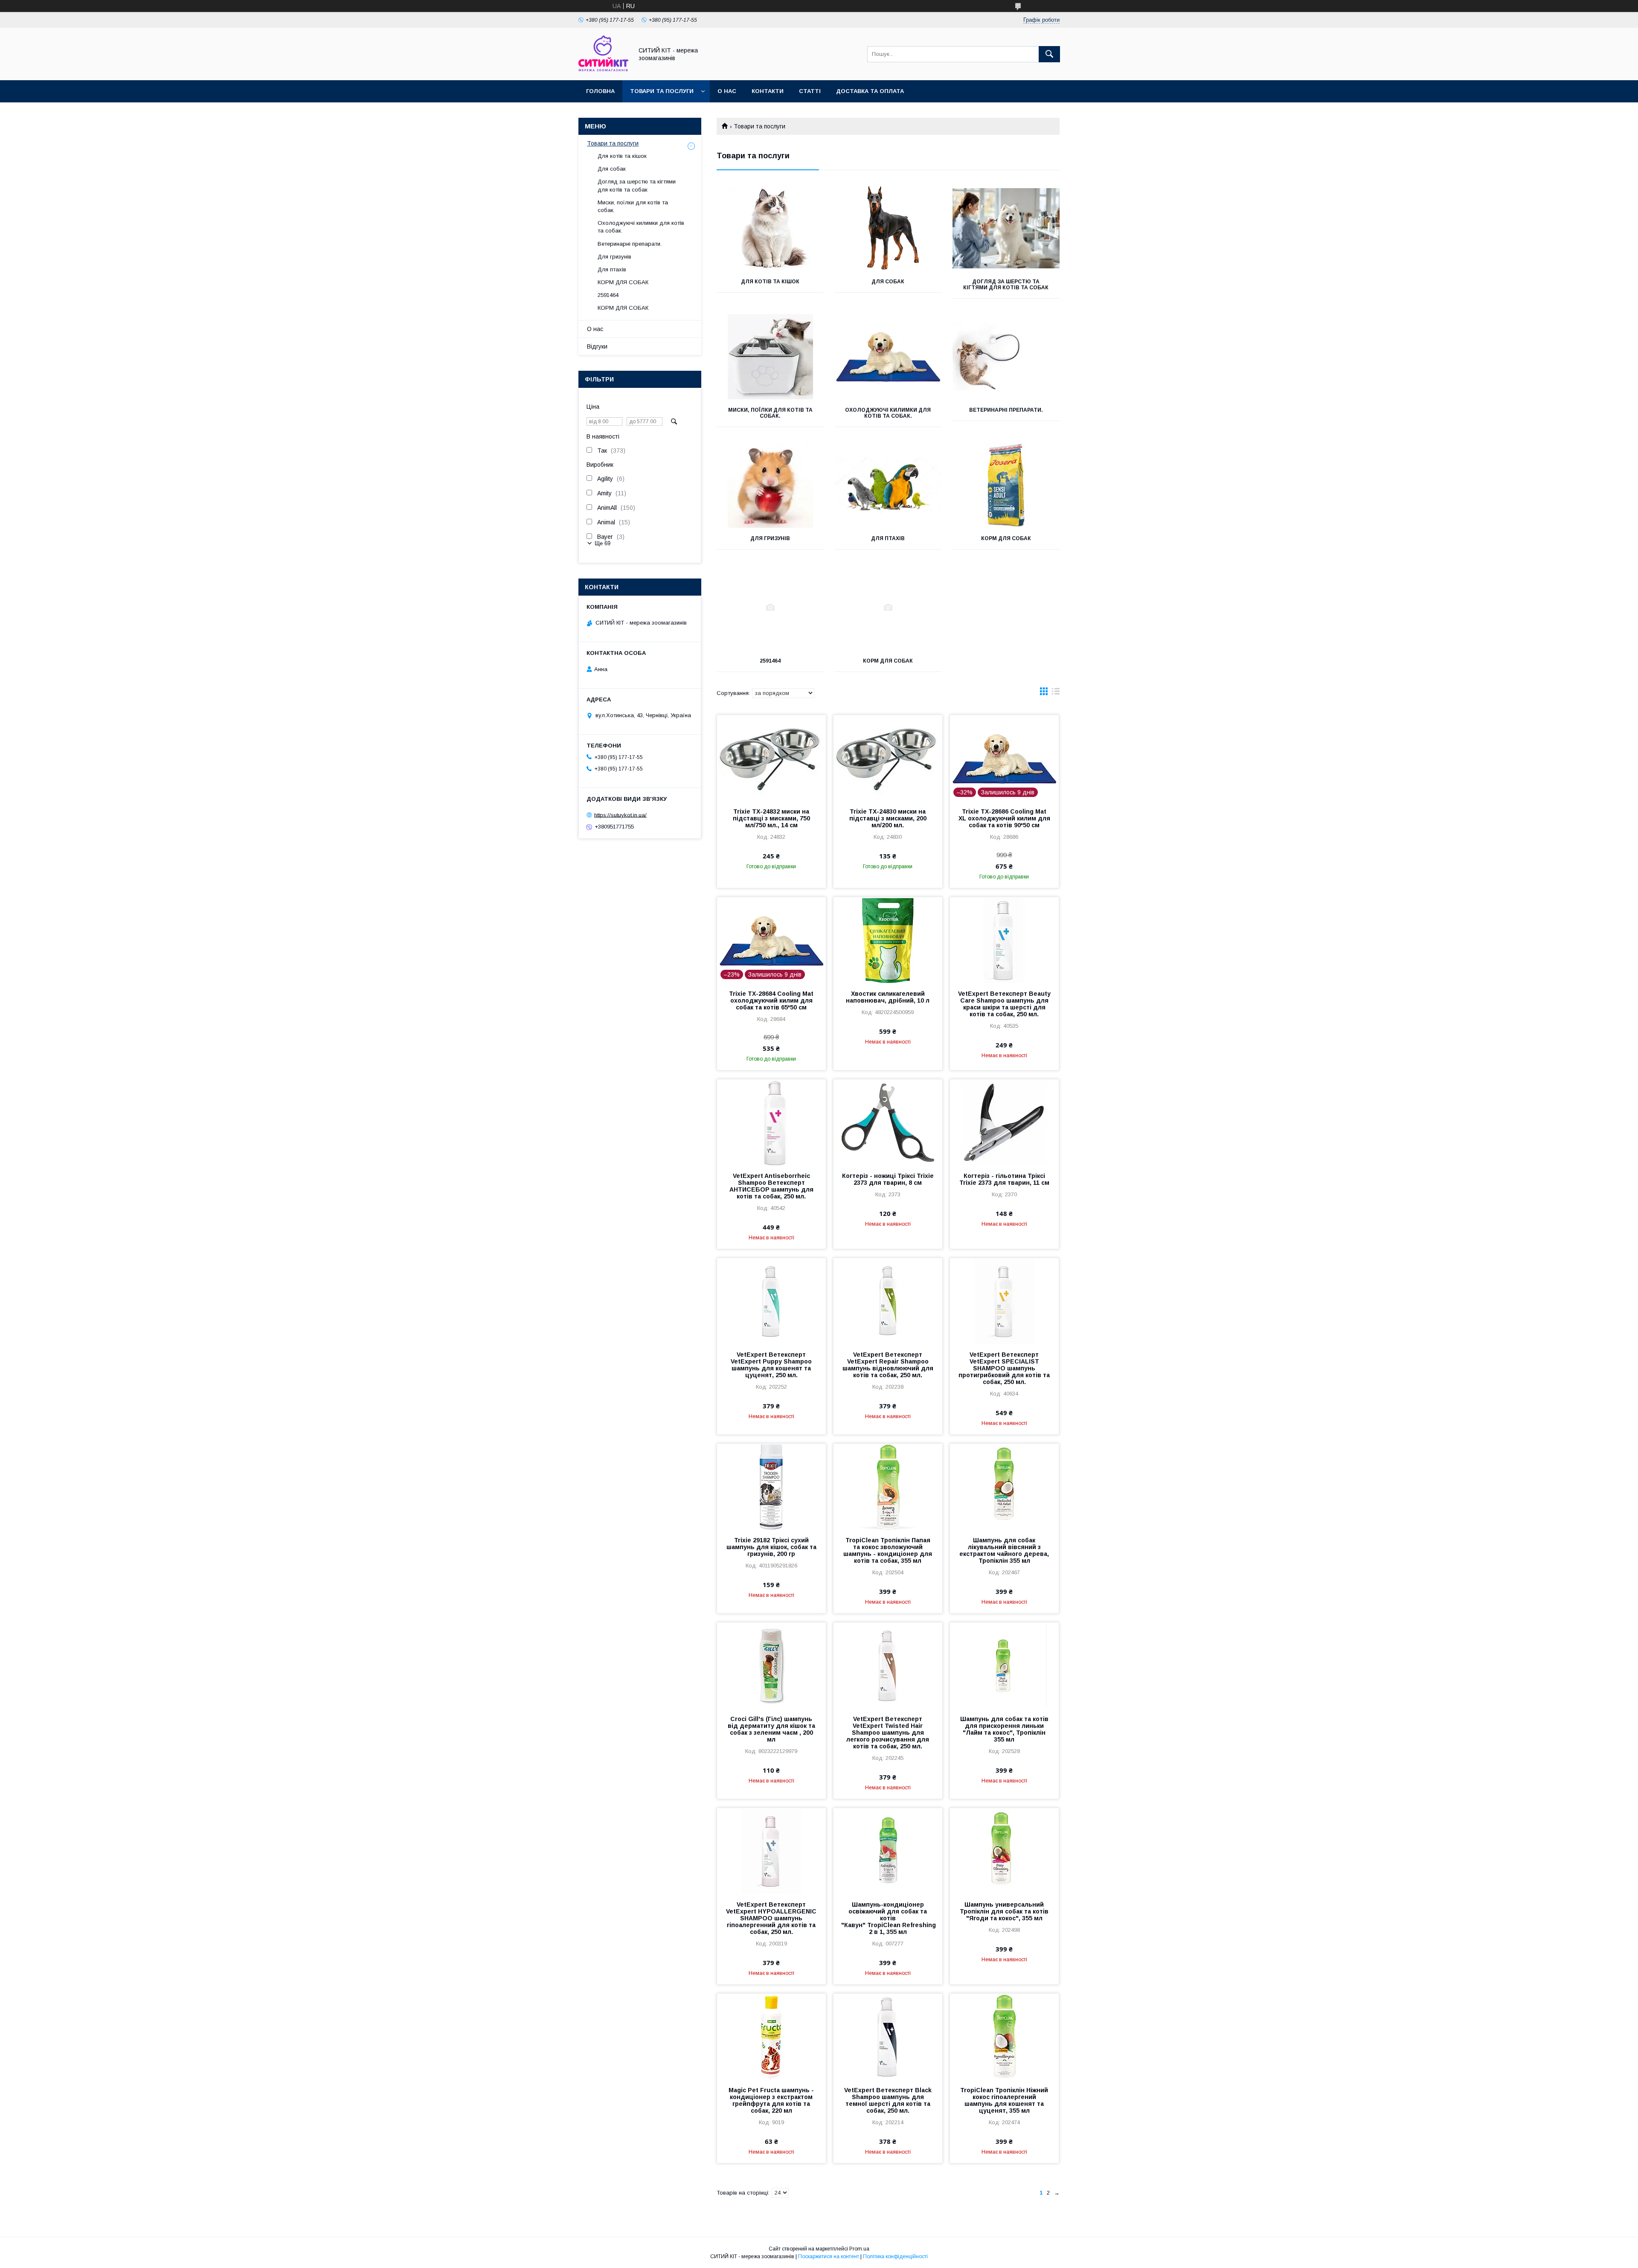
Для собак (888, 282)
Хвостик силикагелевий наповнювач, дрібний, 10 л (888, 997)
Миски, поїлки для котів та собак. (770, 413)
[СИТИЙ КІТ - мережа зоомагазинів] (603, 69)
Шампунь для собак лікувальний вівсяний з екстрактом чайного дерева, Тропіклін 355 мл (1004, 1550)
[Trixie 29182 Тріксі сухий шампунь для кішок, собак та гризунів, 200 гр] (771, 1486)
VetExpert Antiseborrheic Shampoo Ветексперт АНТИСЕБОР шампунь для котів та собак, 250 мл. (771, 1186)
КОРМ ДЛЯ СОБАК (1006, 538)
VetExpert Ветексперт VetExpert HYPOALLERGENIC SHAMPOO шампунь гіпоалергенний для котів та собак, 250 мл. (771, 1918)
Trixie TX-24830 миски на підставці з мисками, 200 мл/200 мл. (888, 818)
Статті (810, 91)
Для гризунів (770, 538)
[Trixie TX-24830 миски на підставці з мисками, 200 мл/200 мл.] (888, 758)
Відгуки (597, 346)
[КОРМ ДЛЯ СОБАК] (1006, 485)
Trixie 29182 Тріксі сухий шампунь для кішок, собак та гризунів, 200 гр (771, 1547)
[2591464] (770, 608)
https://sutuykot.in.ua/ (620, 815)
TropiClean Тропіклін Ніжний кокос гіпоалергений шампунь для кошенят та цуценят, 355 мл (1004, 2100)
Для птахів (888, 538)
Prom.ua (859, 2249)
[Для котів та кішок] (770, 228)
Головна (600, 91)
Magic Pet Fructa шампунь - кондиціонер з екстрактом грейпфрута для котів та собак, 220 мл (771, 2100)
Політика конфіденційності (895, 2256)
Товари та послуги (662, 91)
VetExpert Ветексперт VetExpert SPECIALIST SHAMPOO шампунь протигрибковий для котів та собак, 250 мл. (1004, 1368)
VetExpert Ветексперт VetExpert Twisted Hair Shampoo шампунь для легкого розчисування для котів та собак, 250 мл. (888, 1733)
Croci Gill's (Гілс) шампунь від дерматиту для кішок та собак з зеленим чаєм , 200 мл (771, 1729)
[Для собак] (888, 228)
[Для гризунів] (770, 485)
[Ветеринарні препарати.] (1006, 357)
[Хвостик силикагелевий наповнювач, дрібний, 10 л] (888, 940)
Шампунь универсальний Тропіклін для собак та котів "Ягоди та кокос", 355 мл (1004, 1911)
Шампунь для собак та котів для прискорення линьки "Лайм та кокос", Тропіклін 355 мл (1004, 1729)
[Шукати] (1049, 54)
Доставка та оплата (870, 91)
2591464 (770, 661)
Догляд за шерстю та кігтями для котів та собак (1006, 285)
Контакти (768, 91)
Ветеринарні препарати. (1006, 410)
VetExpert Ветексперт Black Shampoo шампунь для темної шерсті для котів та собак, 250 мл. (888, 2100)
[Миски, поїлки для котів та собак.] (770, 357)
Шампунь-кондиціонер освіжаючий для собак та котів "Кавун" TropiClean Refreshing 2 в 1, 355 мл (888, 1918)
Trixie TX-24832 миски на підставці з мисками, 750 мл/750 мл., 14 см (771, 818)
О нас (727, 91)
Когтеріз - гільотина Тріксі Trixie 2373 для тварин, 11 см (1004, 1179)
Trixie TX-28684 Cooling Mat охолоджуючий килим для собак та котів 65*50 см (771, 1000)
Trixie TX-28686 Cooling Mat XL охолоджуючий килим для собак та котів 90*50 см (1004, 818)
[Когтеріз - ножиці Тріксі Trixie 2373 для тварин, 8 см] (888, 1122)
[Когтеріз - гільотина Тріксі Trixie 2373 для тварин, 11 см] (1004, 1122)
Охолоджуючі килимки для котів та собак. (888, 413)
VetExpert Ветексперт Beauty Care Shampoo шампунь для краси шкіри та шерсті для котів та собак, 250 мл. (1004, 1004)
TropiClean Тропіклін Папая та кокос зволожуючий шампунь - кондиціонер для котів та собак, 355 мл (888, 1550)
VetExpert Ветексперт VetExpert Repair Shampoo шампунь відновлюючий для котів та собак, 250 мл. (888, 1365)
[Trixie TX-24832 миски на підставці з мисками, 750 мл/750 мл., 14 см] (771, 758)
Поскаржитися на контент (829, 2256)
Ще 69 (603, 543)
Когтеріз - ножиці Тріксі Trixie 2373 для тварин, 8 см (888, 1179)
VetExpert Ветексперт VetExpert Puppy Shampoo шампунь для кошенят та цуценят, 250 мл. (771, 1365)
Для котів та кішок (770, 282)
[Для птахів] (888, 485)
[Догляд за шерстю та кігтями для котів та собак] (1006, 228)
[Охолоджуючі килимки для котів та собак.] (888, 357)
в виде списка (1056, 693)
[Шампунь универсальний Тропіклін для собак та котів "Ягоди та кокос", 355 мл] (1004, 1851)
